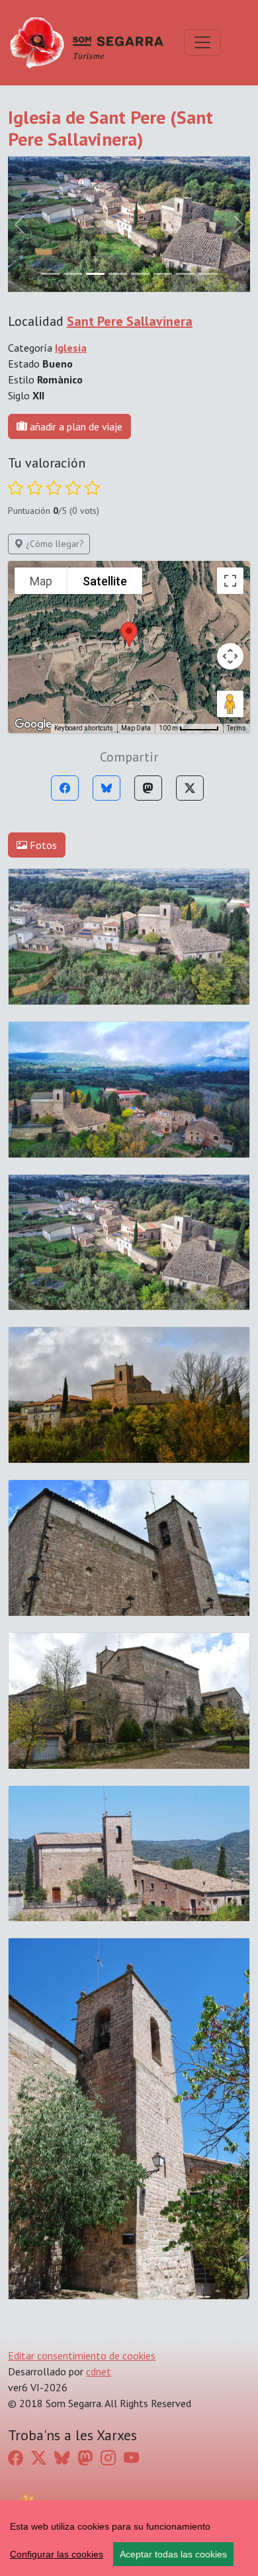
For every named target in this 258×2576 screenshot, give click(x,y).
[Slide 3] (118, 274)
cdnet (99, 2371)
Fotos (42, 845)
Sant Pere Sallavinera (130, 321)
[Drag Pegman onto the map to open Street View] (230, 704)
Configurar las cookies (57, 2554)
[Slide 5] (163, 274)
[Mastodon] (148, 788)
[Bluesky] (107, 788)
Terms (236, 728)
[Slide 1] (73, 274)
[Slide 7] (208, 274)
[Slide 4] (140, 274)
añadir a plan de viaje (75, 426)
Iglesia (71, 348)
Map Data (136, 728)
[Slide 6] (185, 274)
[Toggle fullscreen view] (230, 581)
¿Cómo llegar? (54, 544)
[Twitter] (190, 788)
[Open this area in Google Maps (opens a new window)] (33, 724)
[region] (129, 2538)
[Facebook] (65, 788)
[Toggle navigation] (202, 42)
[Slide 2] (95, 274)
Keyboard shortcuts (84, 728)
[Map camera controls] (230, 656)
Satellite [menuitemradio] (105, 581)
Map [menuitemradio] (41, 581)
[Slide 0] (50, 274)
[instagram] (108, 2458)
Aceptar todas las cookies (173, 2554)
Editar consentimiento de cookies (82, 2355)
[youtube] (131, 2458)
